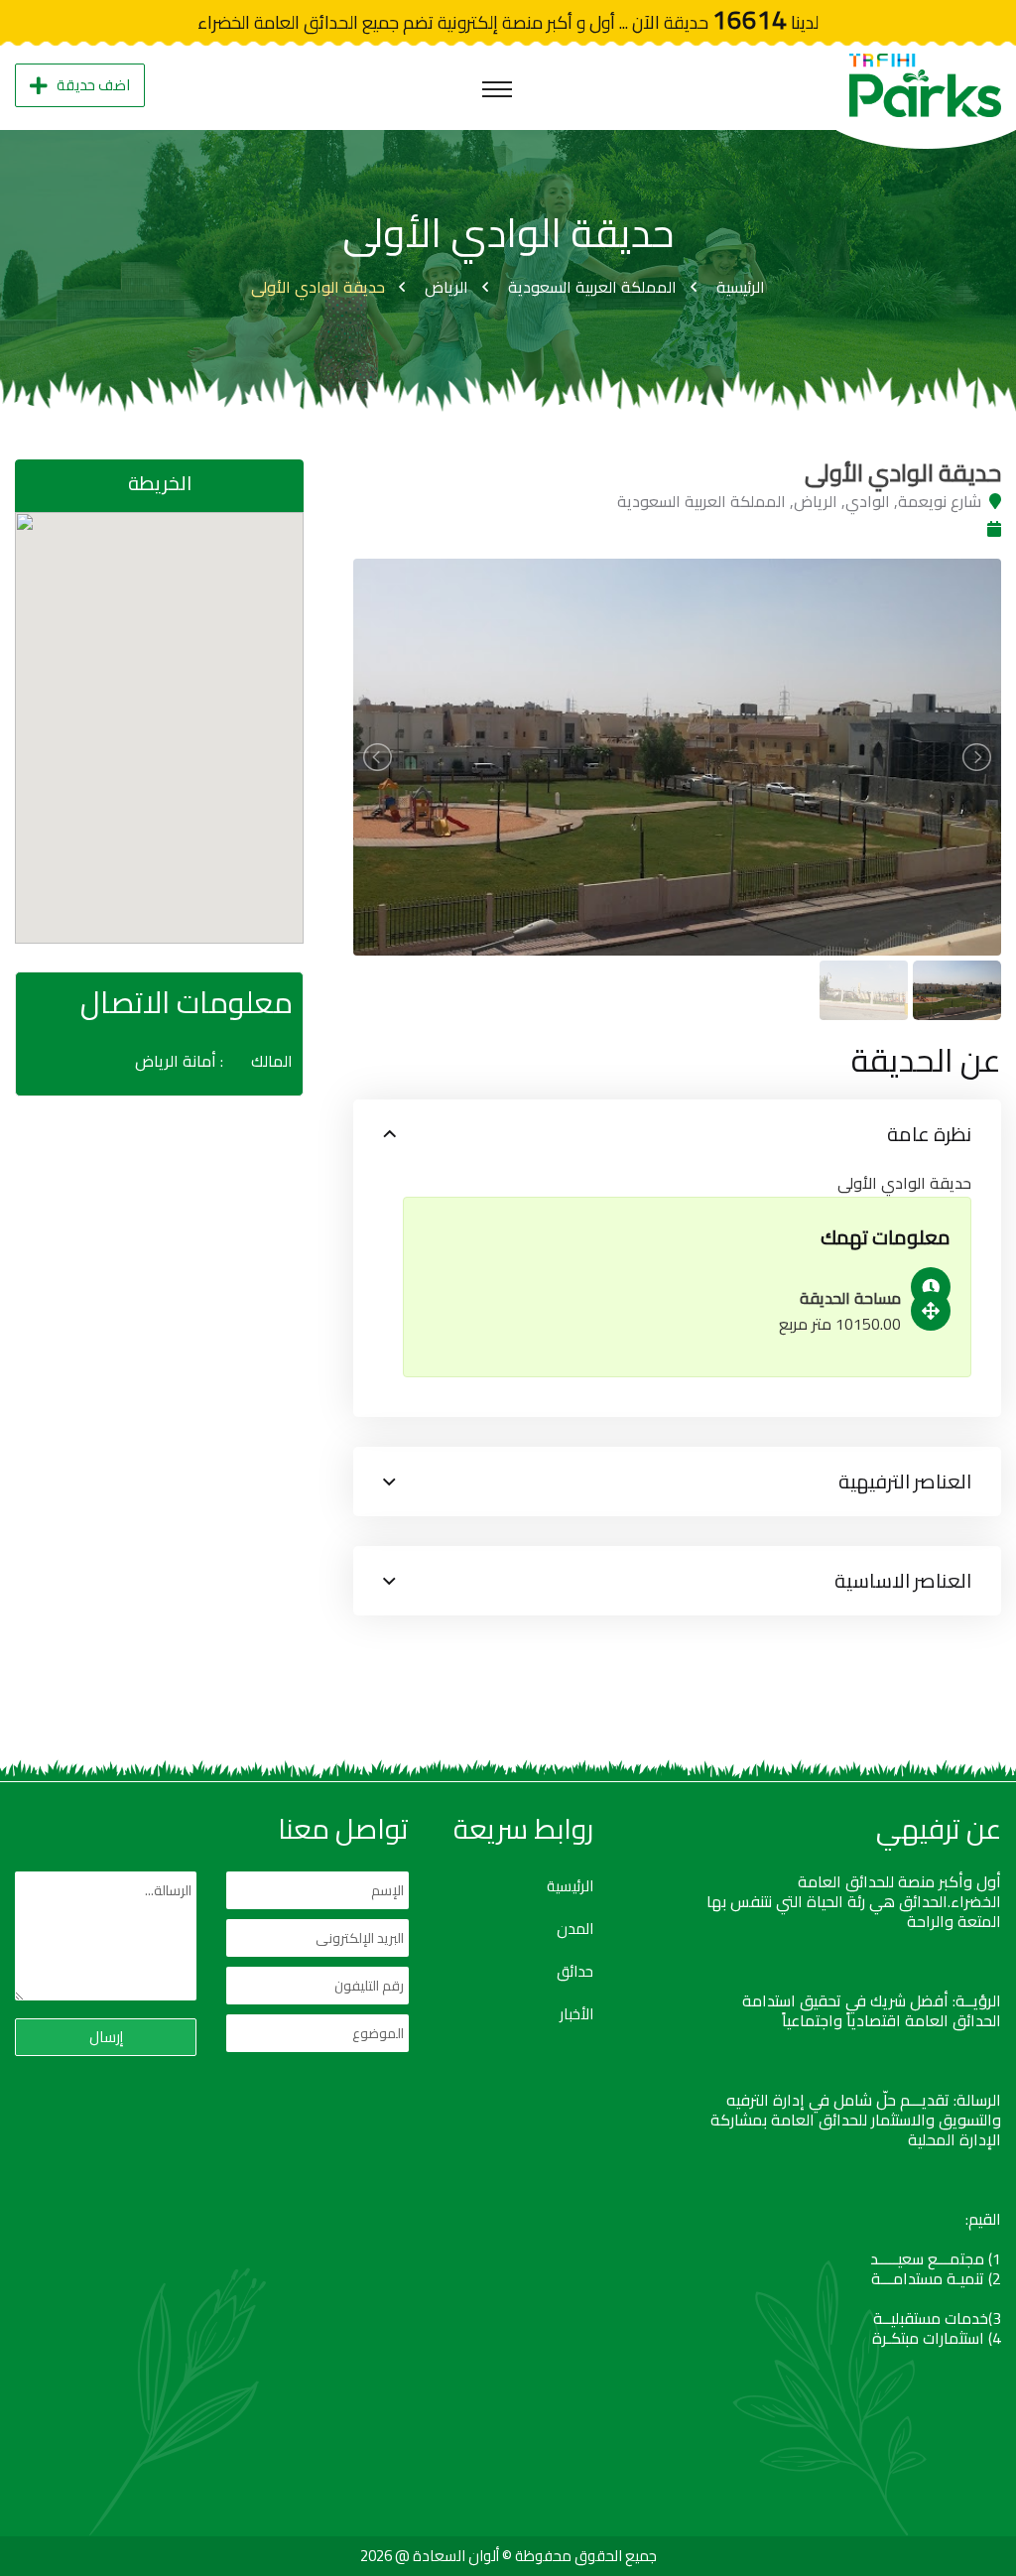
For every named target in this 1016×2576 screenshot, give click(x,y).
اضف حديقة (93, 85)
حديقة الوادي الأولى (318, 287)
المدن (575, 1929)
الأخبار (576, 2014)
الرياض (446, 287)
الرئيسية (741, 287)
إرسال (106, 2037)
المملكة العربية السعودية (592, 287)
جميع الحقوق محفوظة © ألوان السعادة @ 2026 (508, 2556)
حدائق (575, 1972)
